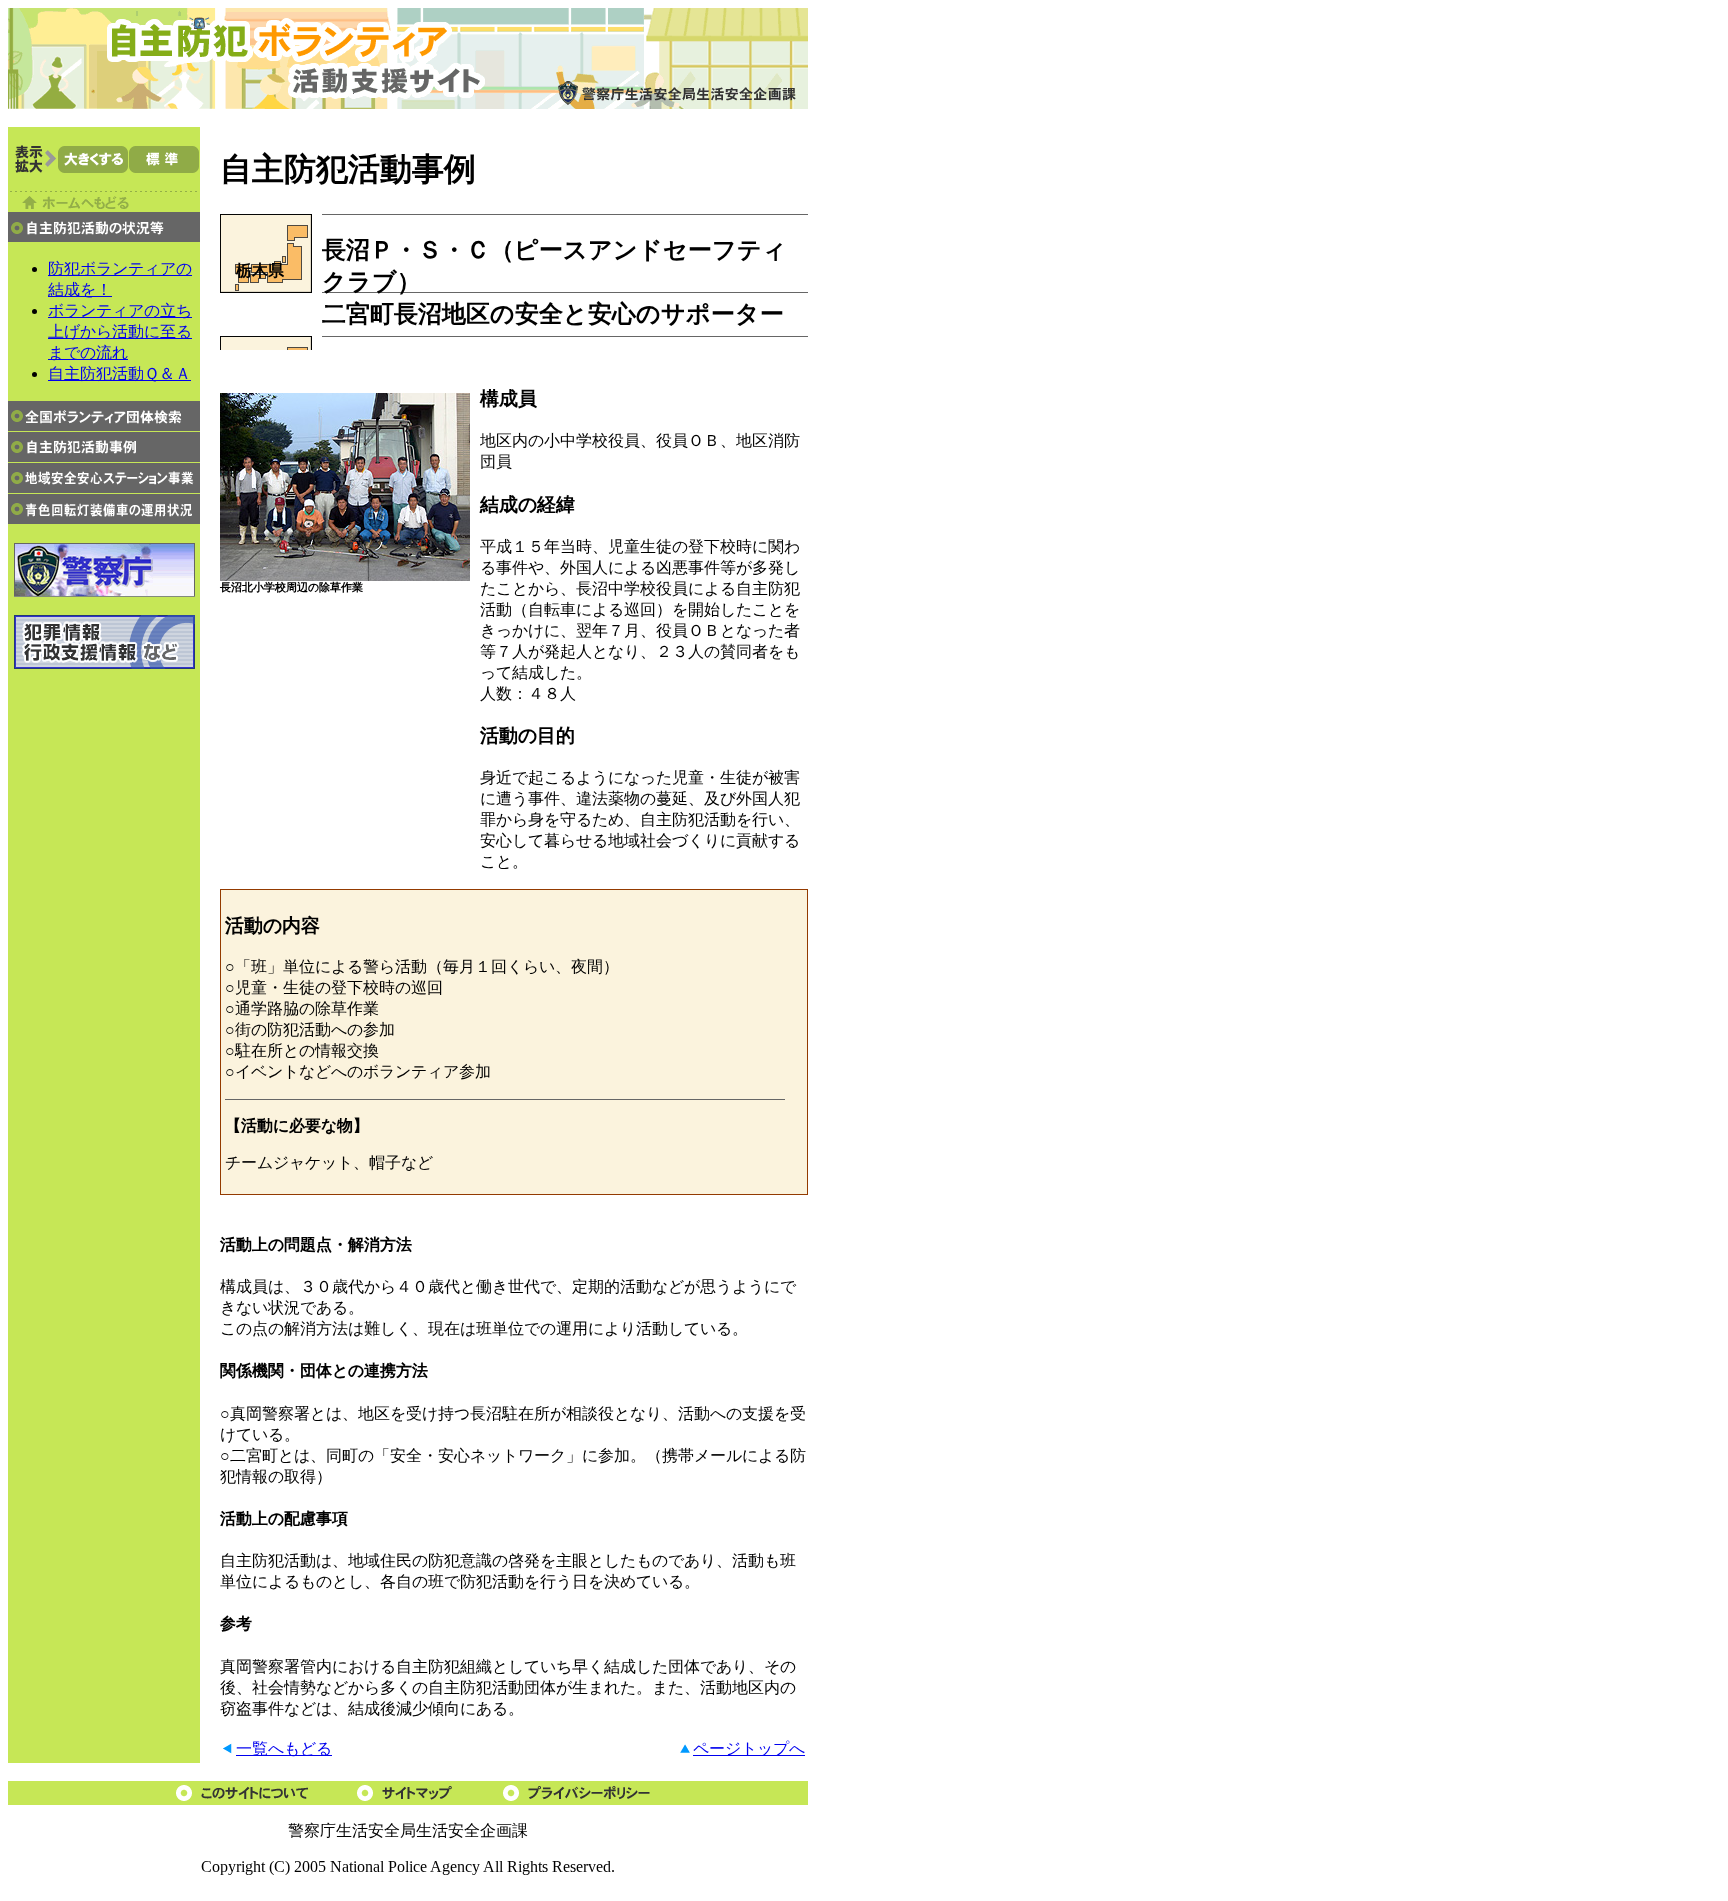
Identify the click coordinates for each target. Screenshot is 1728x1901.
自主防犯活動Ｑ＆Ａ (119, 373)
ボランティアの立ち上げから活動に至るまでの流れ (120, 331)
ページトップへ (749, 1748)
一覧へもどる (284, 1748)
